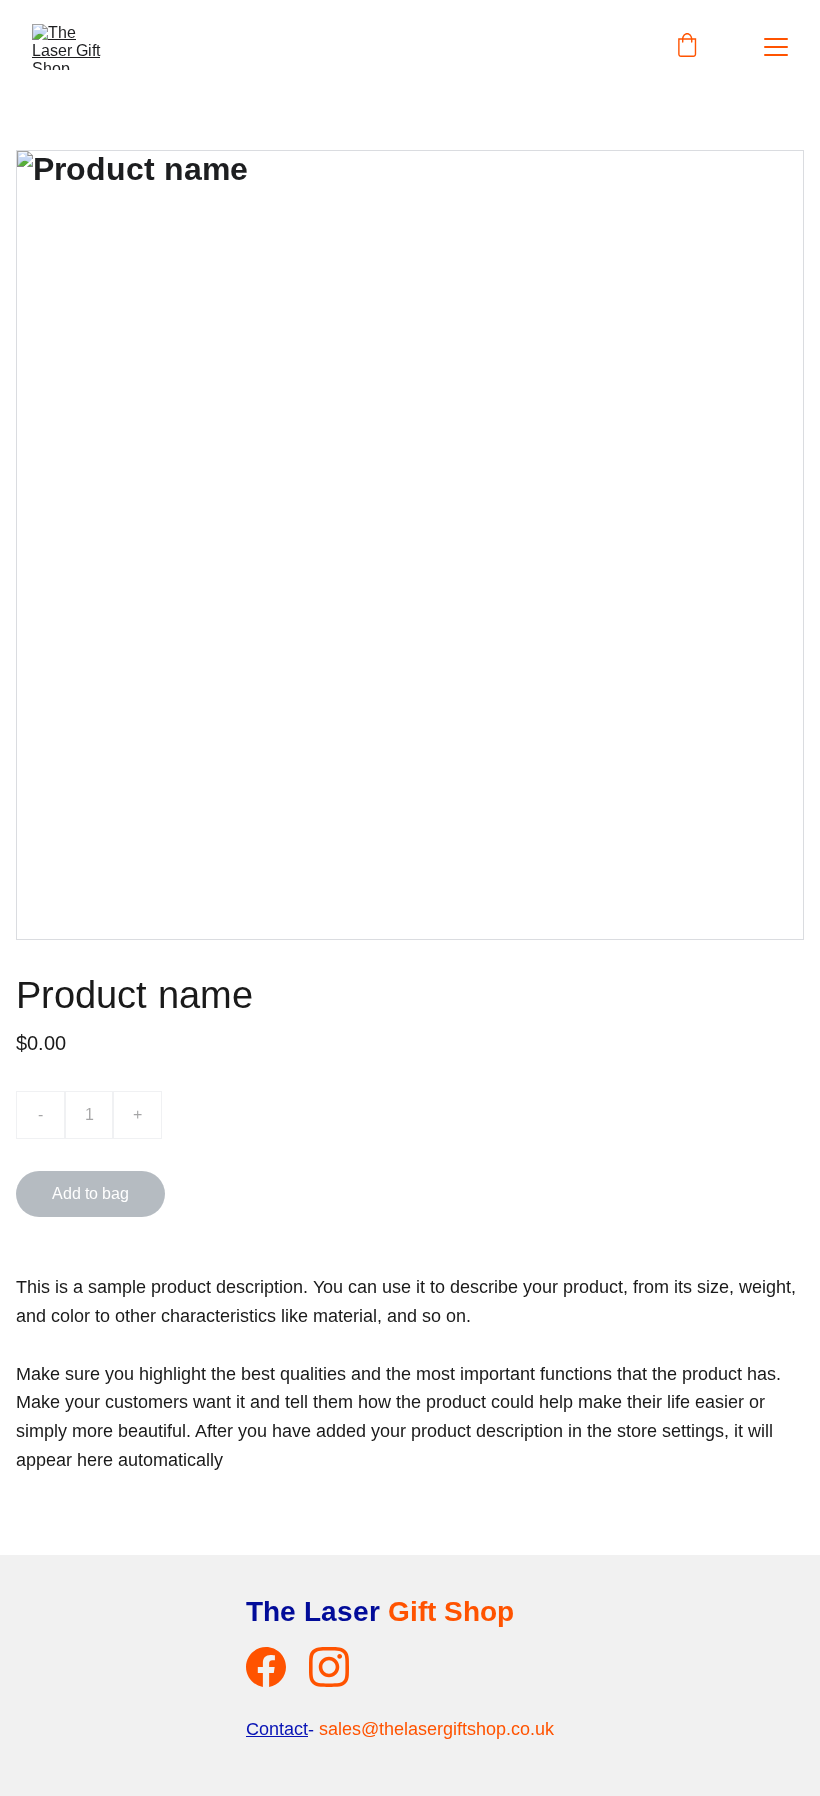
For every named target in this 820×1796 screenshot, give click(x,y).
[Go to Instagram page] (329, 1667)
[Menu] (776, 47)
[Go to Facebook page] (266, 1667)
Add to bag (90, 1193)
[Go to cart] (687, 47)
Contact (277, 1729)
